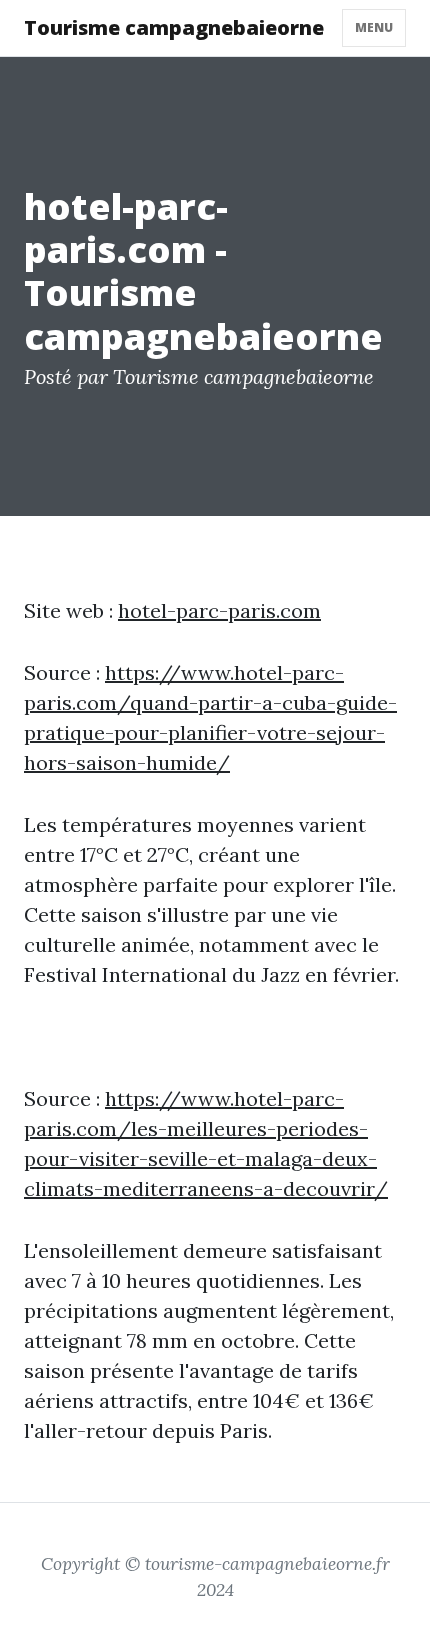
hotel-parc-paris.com (219, 610)
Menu (374, 27)
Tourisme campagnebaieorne (174, 27)
